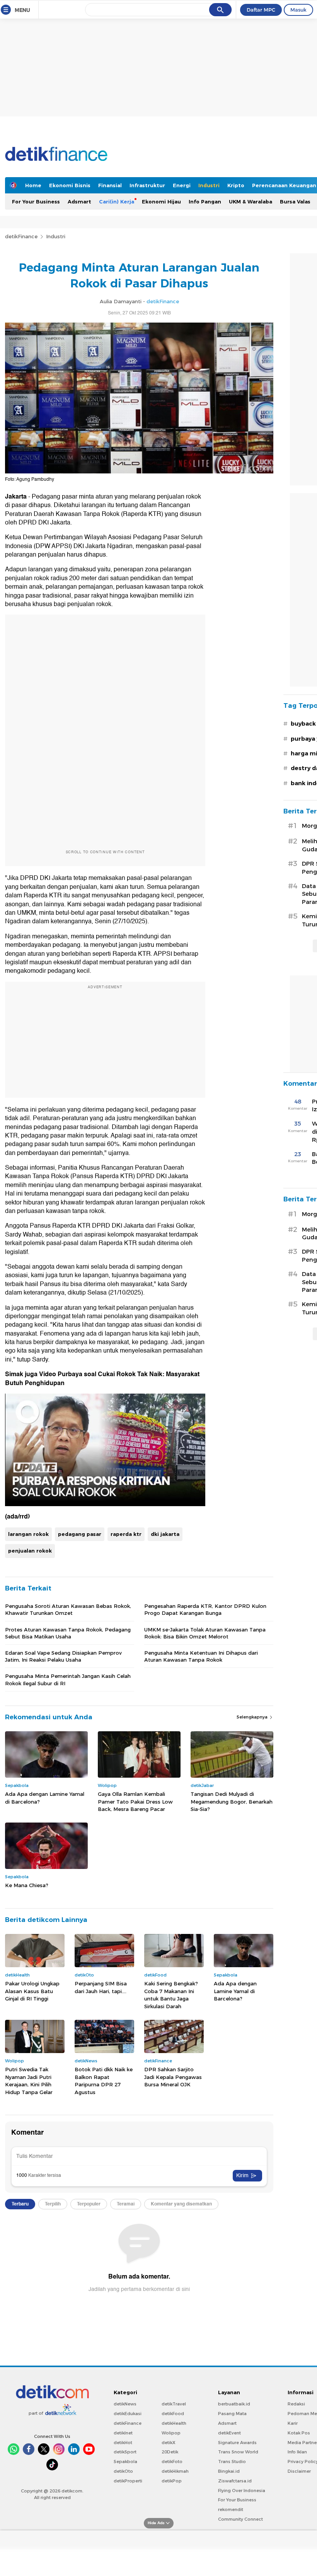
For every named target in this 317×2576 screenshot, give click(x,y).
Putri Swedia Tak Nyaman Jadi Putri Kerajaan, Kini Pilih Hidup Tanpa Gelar (29, 2081)
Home (33, 185)
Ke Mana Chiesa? (27, 1885)
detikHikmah (175, 2471)
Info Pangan (205, 202)
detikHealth (174, 2423)
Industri (209, 185)
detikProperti (128, 2481)
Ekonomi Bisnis (70, 185)
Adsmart (79, 202)
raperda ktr (126, 1534)
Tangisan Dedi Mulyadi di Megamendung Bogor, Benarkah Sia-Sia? (232, 1801)
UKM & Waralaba (251, 202)
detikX (169, 2443)
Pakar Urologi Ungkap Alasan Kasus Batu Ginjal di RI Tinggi (32, 1991)
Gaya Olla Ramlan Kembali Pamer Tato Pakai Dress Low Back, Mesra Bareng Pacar (135, 1801)
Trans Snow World (238, 2452)
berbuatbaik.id (234, 2404)
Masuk (298, 10)
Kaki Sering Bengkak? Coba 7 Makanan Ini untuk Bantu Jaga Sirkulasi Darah (171, 1995)
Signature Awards (237, 2443)
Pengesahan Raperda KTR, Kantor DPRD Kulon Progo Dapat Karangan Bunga (205, 1609)
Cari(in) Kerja (117, 202)
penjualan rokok (30, 1551)
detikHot (123, 2443)
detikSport (125, 2452)
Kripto (236, 185)
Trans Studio (232, 2462)
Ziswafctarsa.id (235, 2481)
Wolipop (171, 2433)
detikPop (172, 2481)
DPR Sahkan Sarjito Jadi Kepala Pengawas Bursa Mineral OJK (173, 2077)
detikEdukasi (128, 2414)
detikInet (123, 2433)
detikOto (123, 2471)
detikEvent (229, 2433)
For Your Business (36, 202)
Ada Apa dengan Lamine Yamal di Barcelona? (45, 1798)
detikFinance (21, 236)
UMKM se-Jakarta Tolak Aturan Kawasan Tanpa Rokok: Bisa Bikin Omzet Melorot (205, 1633)
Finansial (110, 185)
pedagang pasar (80, 1534)
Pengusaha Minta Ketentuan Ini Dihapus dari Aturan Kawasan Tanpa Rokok (201, 1656)
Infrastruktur (147, 185)
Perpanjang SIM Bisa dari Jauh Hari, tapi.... (101, 1987)
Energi (182, 185)
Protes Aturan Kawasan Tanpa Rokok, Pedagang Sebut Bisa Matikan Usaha (68, 1633)
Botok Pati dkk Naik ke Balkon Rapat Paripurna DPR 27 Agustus (104, 2081)
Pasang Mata (232, 2414)
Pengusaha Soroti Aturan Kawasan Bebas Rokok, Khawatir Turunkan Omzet (68, 1609)
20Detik (170, 2452)
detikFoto (172, 2462)
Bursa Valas (295, 202)
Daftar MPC (261, 10)
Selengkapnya (253, 1717)
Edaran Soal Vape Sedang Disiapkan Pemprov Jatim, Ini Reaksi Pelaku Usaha (63, 1656)
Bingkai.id (229, 2471)
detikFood (173, 2414)
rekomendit (231, 2509)
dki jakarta (165, 1534)
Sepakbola (125, 2462)
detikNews (125, 2404)
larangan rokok (28, 1534)
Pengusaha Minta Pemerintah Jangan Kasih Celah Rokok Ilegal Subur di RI (68, 1679)
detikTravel (174, 2404)
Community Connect (240, 2519)
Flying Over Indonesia (242, 2491)
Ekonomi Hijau (161, 202)
